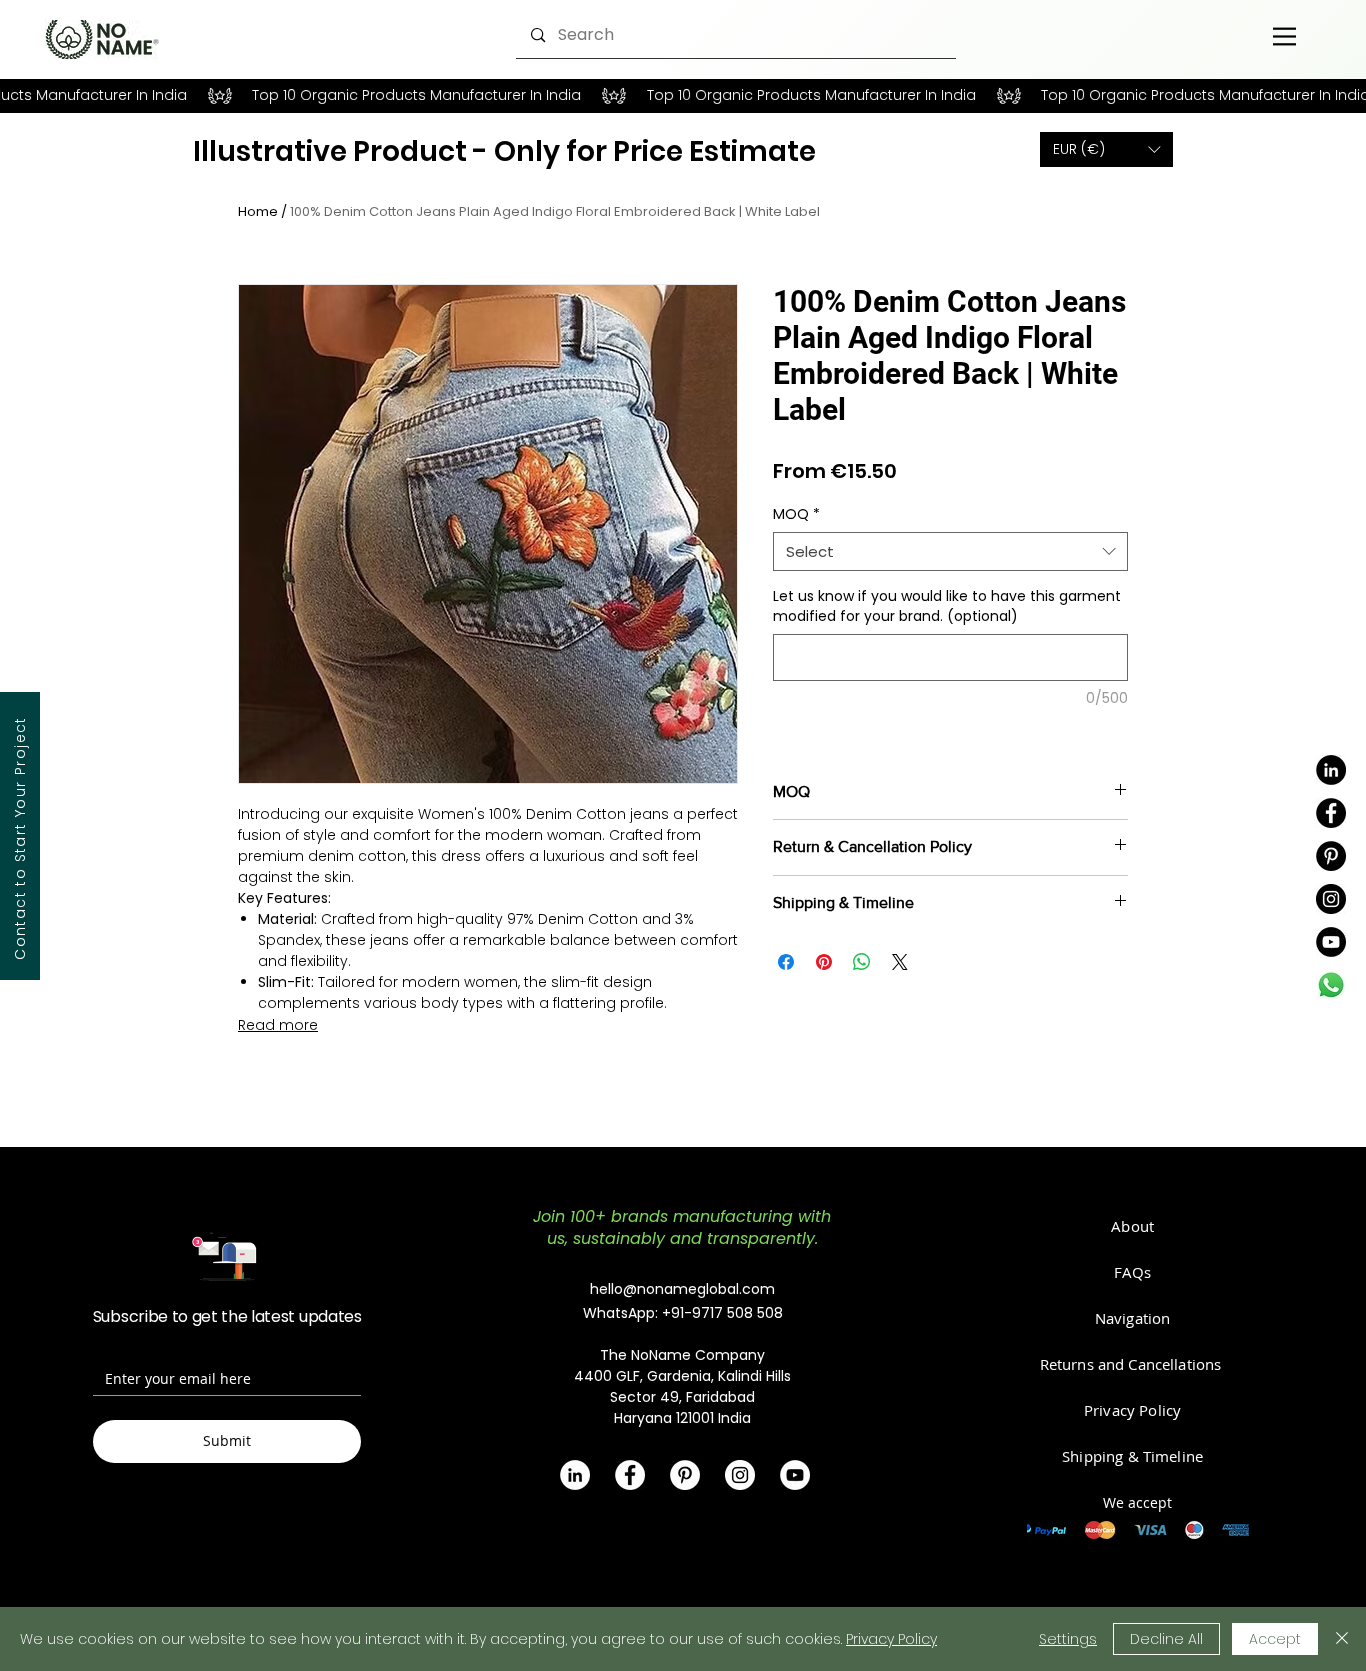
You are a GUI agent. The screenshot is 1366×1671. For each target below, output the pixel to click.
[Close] (1342, 1639)
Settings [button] (1068, 1639)
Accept (1275, 1639)
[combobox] (950, 551)
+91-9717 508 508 (722, 1313)
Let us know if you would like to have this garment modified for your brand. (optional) (947, 606)
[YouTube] (1331, 942)
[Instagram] (1331, 899)
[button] (1106, 149)
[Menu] (1284, 36)
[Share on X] (900, 962)
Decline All (1166, 1639)
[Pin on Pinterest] (824, 962)
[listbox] (1106, 149)
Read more (278, 1025)
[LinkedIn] (1331, 770)
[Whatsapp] (1331, 985)
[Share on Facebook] (786, 962)
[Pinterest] (1331, 856)
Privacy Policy (891, 1639)
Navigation (1133, 1318)
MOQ (796, 514)
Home (258, 211)
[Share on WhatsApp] (862, 962)
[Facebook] (1331, 813)
